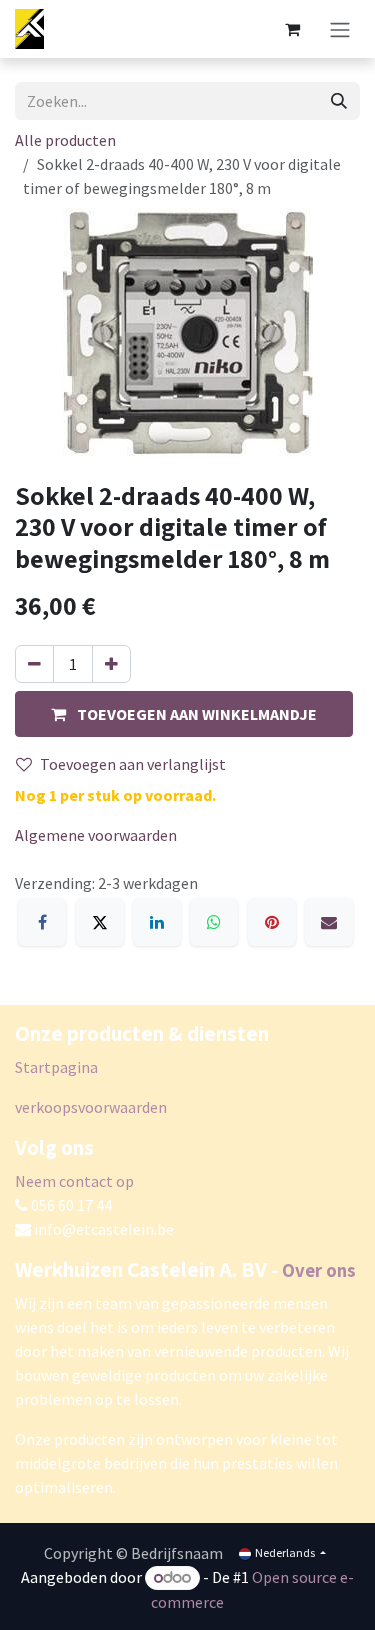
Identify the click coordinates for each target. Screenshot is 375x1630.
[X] (100, 922)
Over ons (319, 1270)
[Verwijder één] (34, 664)
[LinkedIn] (157, 922)
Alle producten (65, 140)
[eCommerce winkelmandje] (292, 29)
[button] (184, 713)
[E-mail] (329, 922)
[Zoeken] (339, 101)
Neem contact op (74, 1181)
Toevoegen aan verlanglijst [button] (133, 764)
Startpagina (56, 1067)
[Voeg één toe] (111, 664)
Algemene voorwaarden (96, 835)
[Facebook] (42, 922)
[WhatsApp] (214, 922)
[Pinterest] (272, 922)
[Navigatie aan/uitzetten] (340, 29)
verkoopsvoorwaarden (91, 1107)
